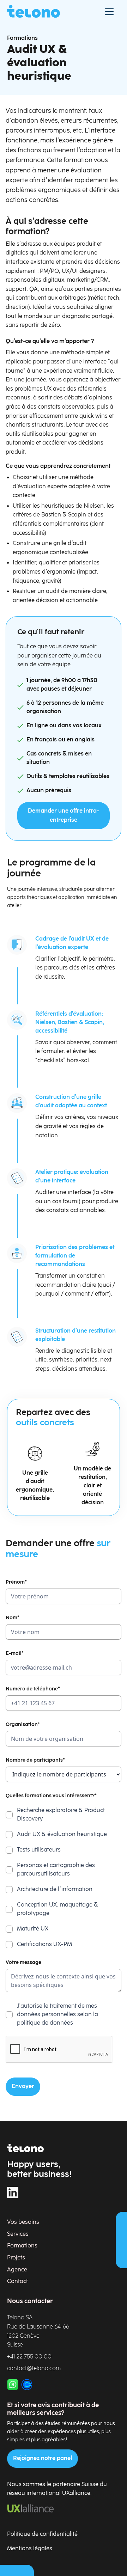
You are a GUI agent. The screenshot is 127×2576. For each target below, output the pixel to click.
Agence (17, 2270)
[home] (34, 11)
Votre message (23, 1962)
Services (18, 2234)
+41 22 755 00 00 (29, 2357)
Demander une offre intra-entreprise (64, 816)
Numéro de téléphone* (33, 1689)
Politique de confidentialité (42, 2534)
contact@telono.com (34, 2369)
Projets (16, 2258)
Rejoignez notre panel (43, 2458)
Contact (17, 2281)
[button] (109, 11)
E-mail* (15, 1653)
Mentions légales (30, 2549)
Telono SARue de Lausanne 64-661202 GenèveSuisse (38, 2331)
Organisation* (23, 1724)
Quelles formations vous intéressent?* (51, 1796)
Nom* (13, 1618)
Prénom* (16, 1582)
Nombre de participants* (35, 1760)
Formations (22, 38)
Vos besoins (23, 2222)
